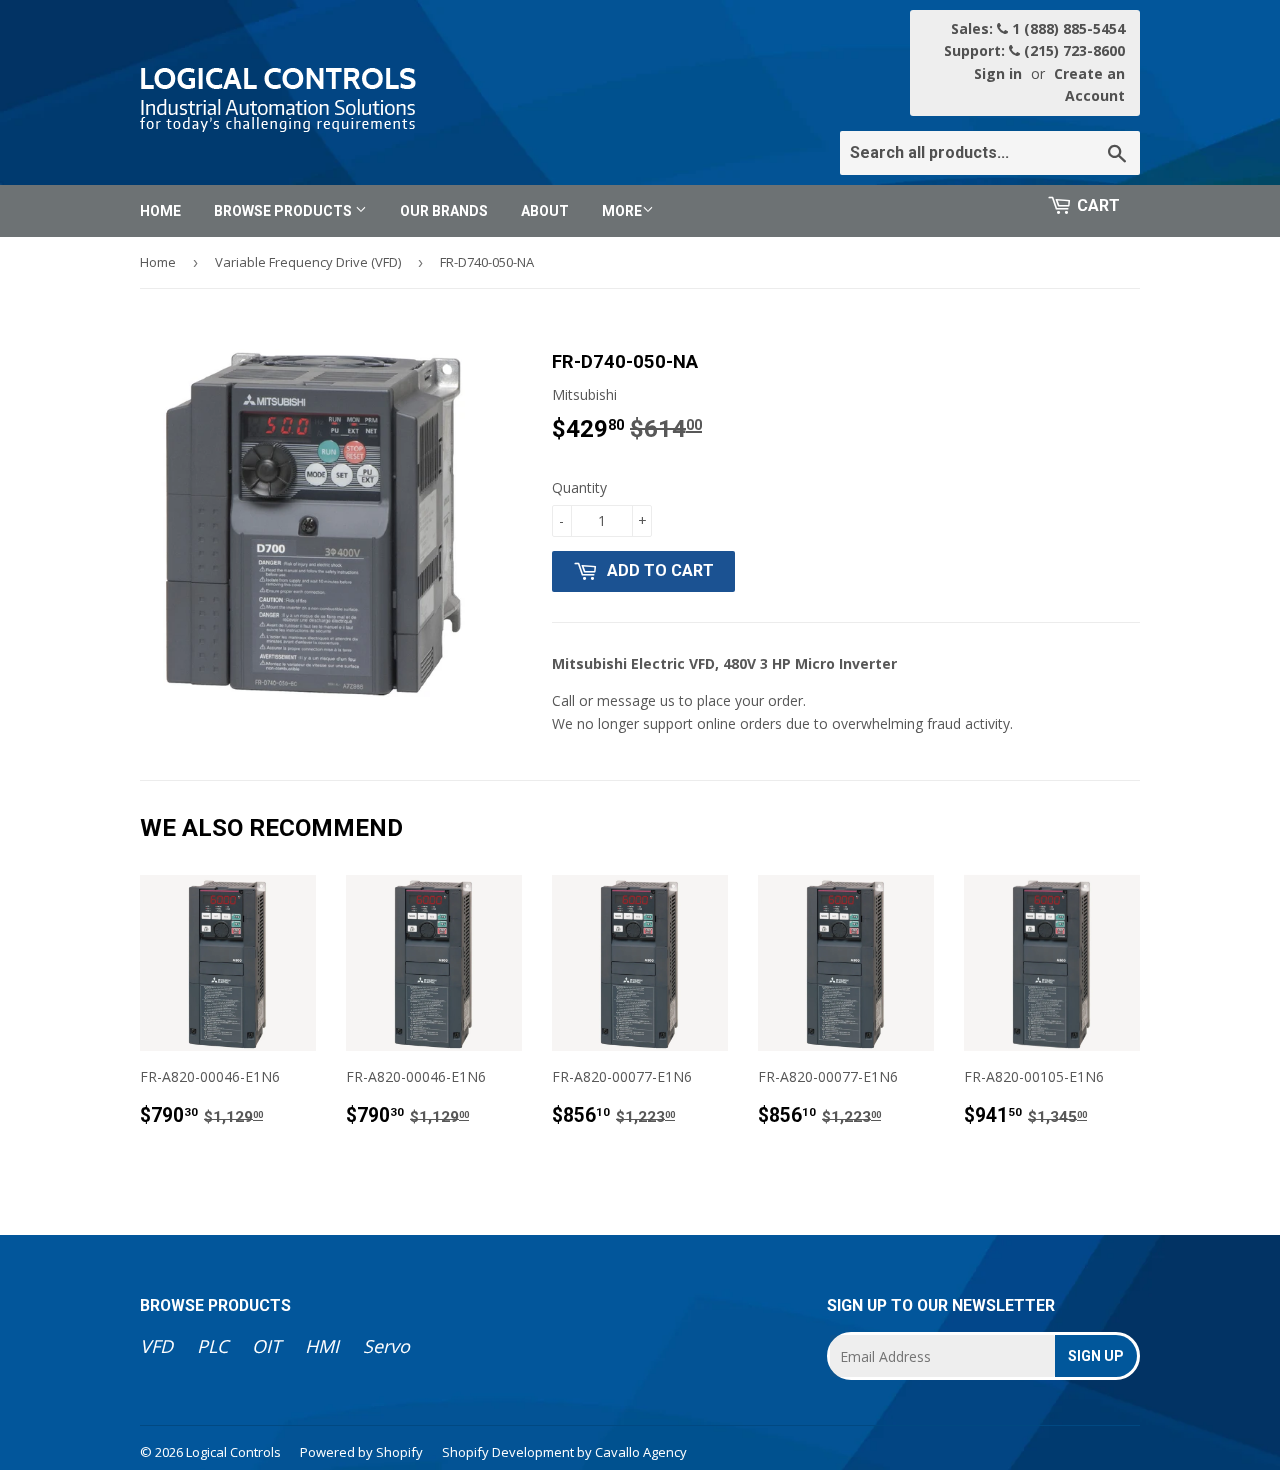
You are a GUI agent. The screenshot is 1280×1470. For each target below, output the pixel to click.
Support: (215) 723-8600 (1034, 50)
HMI (322, 1346)
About (545, 211)
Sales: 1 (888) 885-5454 (1038, 28)
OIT (266, 1346)
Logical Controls (233, 1452)
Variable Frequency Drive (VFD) (308, 262)
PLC (212, 1346)
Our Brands (444, 211)
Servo (386, 1346)
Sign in (998, 73)
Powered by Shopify (361, 1452)
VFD (156, 1346)
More (622, 211)
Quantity (579, 487)
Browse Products (284, 211)
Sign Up (1096, 1356)
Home (160, 211)
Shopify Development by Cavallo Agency (564, 1452)
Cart (1098, 205)
